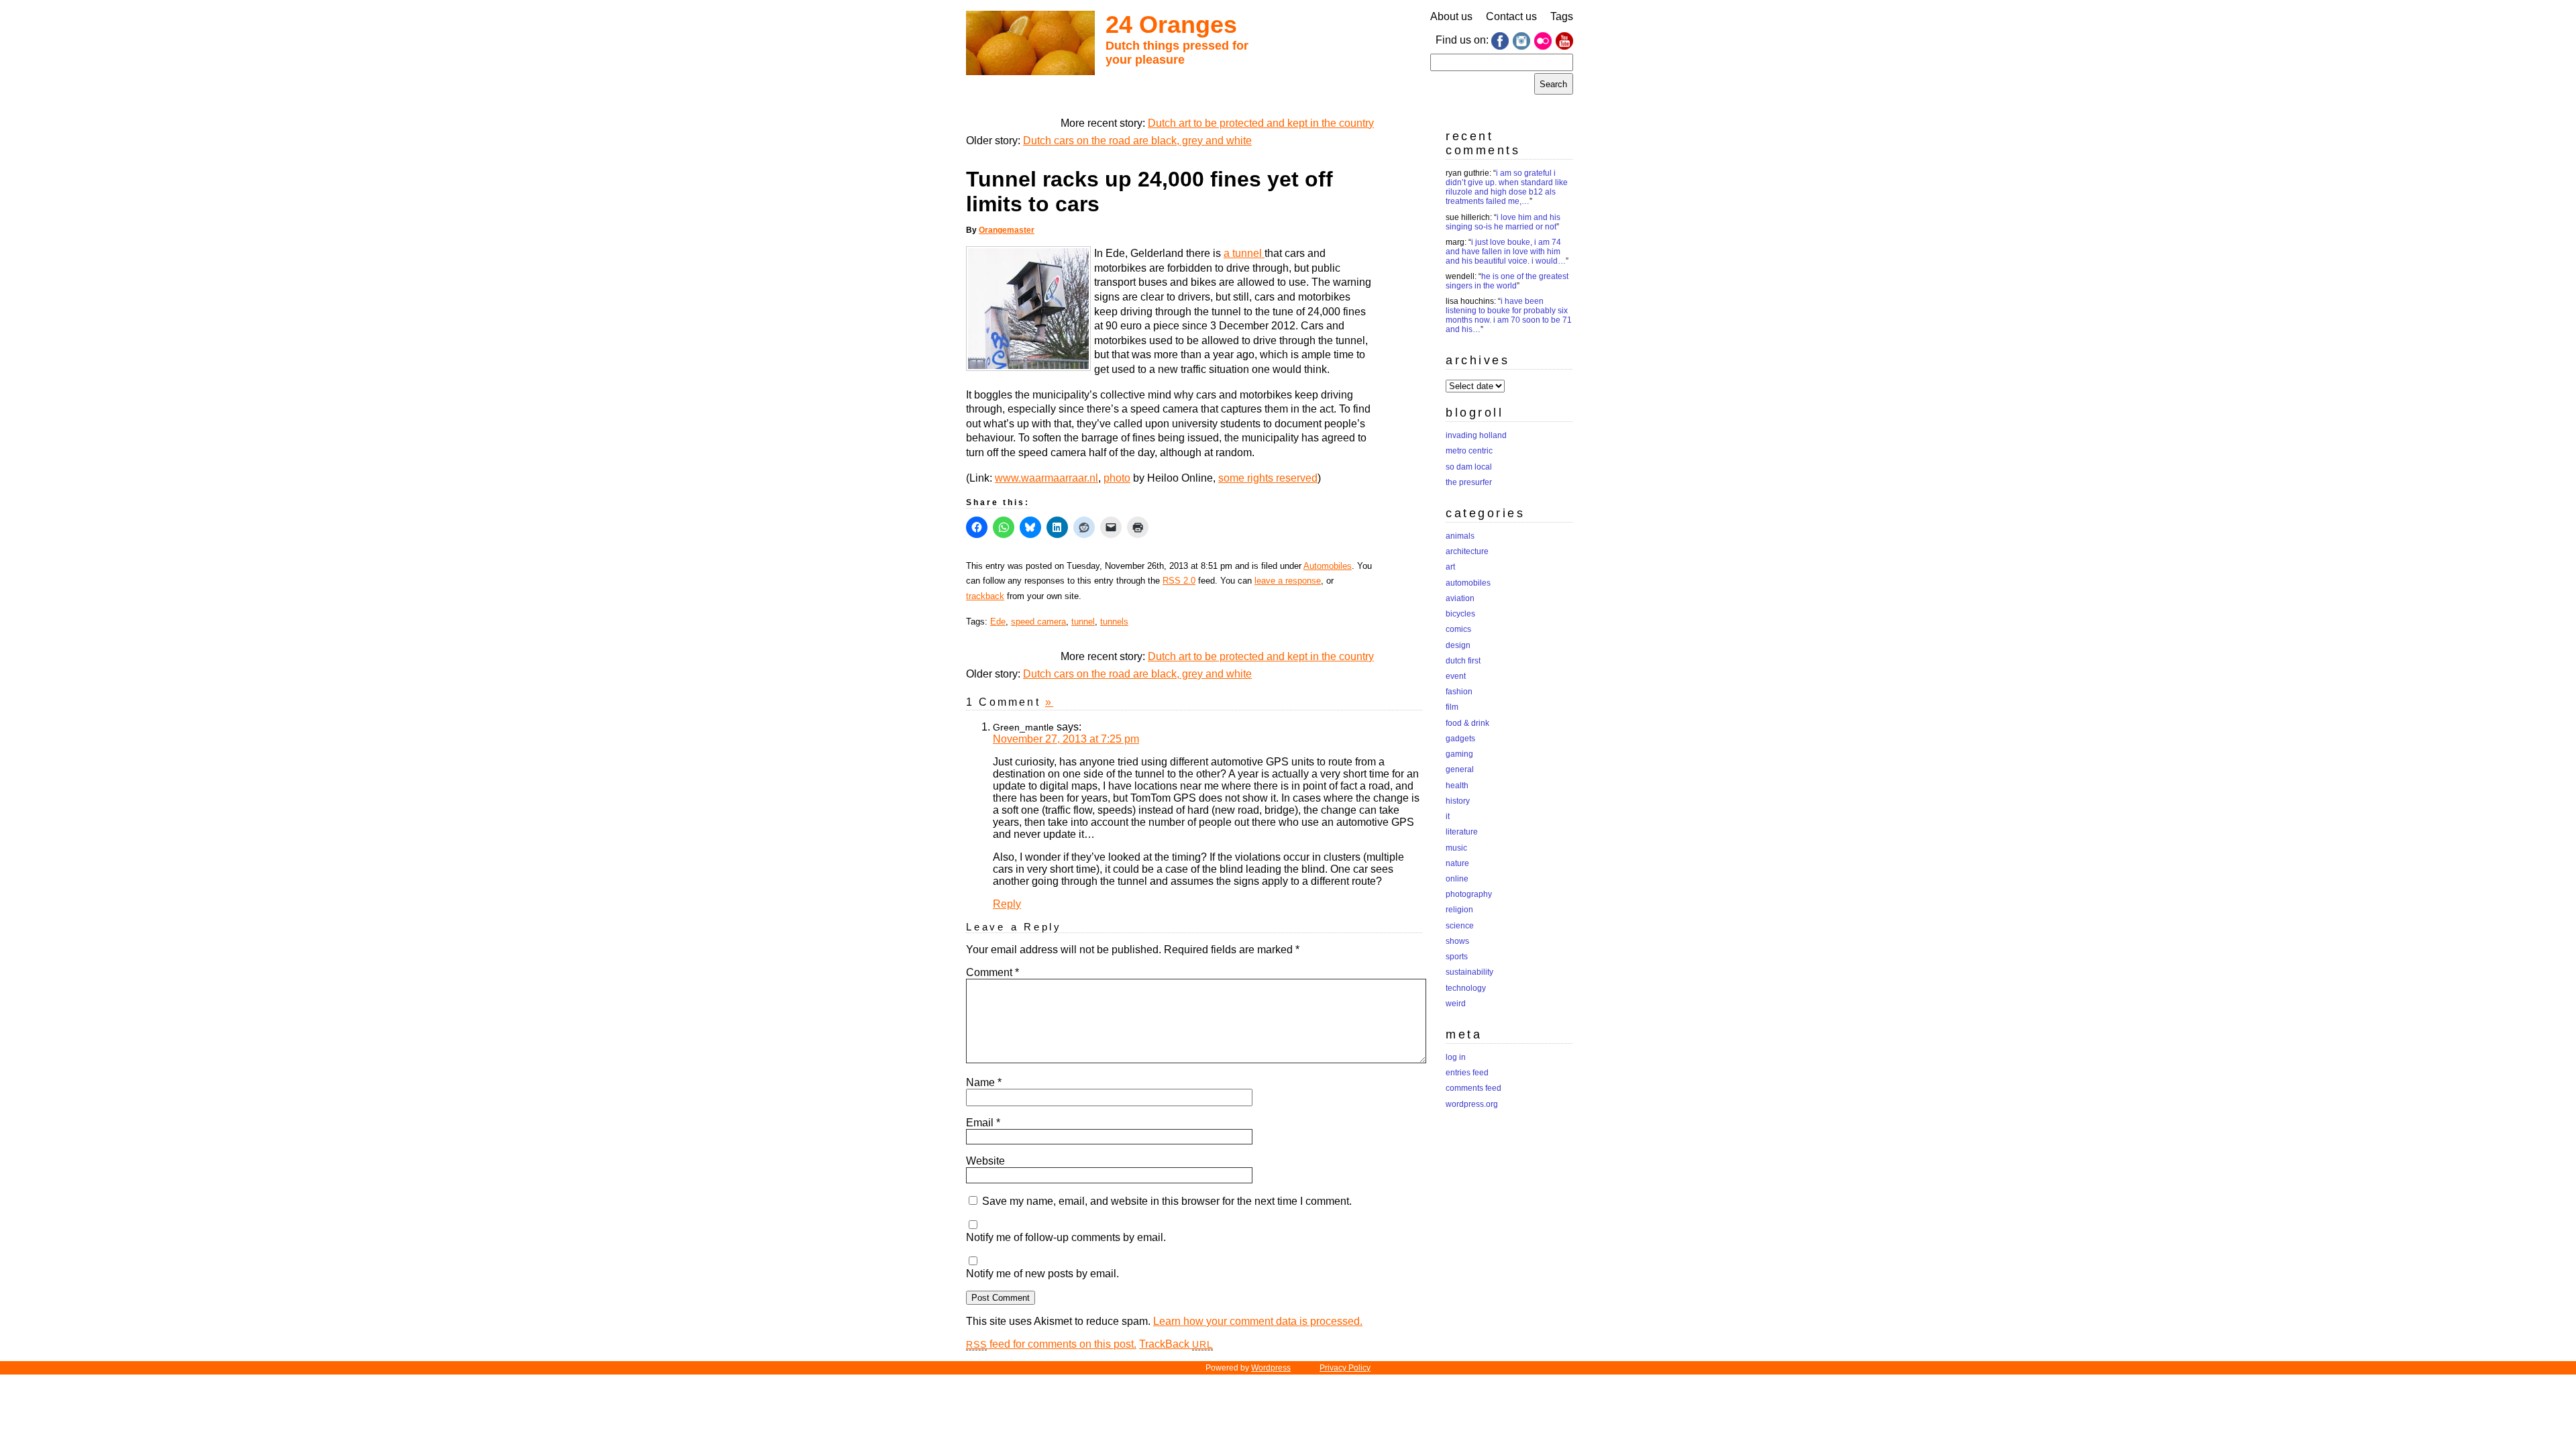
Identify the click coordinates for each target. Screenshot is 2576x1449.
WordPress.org (1472, 1104)
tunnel (1083, 622)
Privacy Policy (1345, 1368)
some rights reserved (1268, 478)
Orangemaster (1007, 230)
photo (1117, 478)
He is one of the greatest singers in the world (1507, 281)
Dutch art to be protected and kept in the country (1261, 123)
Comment (992, 972)
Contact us (1511, 16)
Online (1457, 879)
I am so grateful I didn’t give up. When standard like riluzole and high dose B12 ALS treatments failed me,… (1507, 187)
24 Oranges (1171, 24)
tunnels (1114, 622)
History (1458, 801)
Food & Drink (1467, 723)
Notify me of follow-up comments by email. (1066, 1237)
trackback (985, 596)
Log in (1456, 1057)
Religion (1459, 910)
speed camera (1038, 622)
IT (1448, 816)
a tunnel (1244, 253)
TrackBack (1176, 1344)
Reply (1007, 904)
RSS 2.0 (1179, 581)
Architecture (1467, 551)
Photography (1469, 894)
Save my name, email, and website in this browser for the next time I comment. (1167, 1201)
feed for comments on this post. (1051, 1344)
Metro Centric (1469, 451)
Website (985, 1161)
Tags (1562, 16)
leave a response (1288, 581)
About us (1451, 16)
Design (1458, 645)
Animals (1460, 536)
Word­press (1271, 1368)
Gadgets (1460, 739)
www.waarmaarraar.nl (1046, 478)
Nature (1457, 863)
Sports (1457, 957)
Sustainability (1469, 972)
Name (984, 1082)
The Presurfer (1469, 482)
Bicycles (1460, 614)
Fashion (1459, 692)
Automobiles (1328, 566)
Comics (1458, 629)
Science (1460, 926)
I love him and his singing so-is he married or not (1503, 222)
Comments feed (1473, 1088)
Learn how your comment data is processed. (1258, 1321)
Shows (1457, 941)
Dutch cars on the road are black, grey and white (1137, 141)
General (1460, 769)
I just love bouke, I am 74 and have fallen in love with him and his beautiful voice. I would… (1506, 252)
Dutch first (1463, 661)
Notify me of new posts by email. (1042, 1274)
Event (1456, 676)
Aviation (1460, 598)
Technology (1466, 988)
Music (1456, 848)
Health (1457, 786)
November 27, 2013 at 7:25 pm (1066, 739)
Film (1452, 707)
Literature (1462, 832)
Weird (1456, 1004)
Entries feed (1467, 1073)
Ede (998, 622)
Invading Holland (1476, 435)
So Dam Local (1469, 467)
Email (983, 1123)
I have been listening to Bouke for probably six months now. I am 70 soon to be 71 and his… (1509, 315)
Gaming (1459, 754)
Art (1450, 567)
